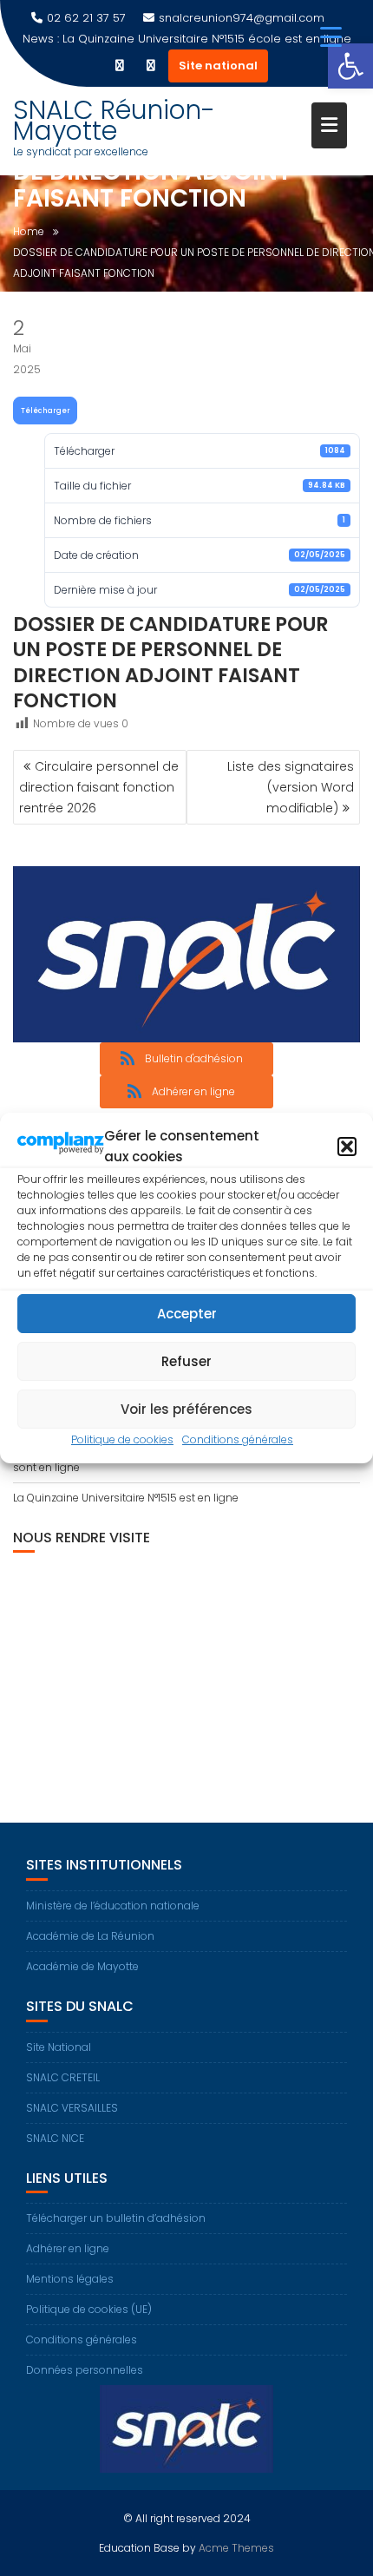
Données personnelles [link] (85, 2370)
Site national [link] (218, 66)
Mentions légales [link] (70, 2279)
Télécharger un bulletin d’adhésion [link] (116, 2218)
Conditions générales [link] (238, 1439)
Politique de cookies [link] (122, 1439)
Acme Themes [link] (236, 2548)
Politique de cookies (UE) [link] (89, 2309)
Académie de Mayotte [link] (82, 1966)
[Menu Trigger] (331, 37)
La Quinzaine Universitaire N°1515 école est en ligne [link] (207, 39)
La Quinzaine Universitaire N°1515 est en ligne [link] (126, 1498)
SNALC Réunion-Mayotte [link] (114, 120)
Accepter (187, 1314)
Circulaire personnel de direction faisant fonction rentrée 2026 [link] (99, 787)
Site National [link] (59, 2047)
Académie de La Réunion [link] (90, 1936)
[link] (350, 66)
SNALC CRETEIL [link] (63, 2077)
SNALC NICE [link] (55, 2138)
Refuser (186, 1361)
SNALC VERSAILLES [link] (72, 2108)
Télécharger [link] (46, 411)
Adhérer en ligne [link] (68, 2248)
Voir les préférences (186, 1409)
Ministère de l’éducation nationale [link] (113, 1906)
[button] (347, 1147)
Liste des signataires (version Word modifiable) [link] (291, 787)
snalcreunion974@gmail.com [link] (242, 18)
